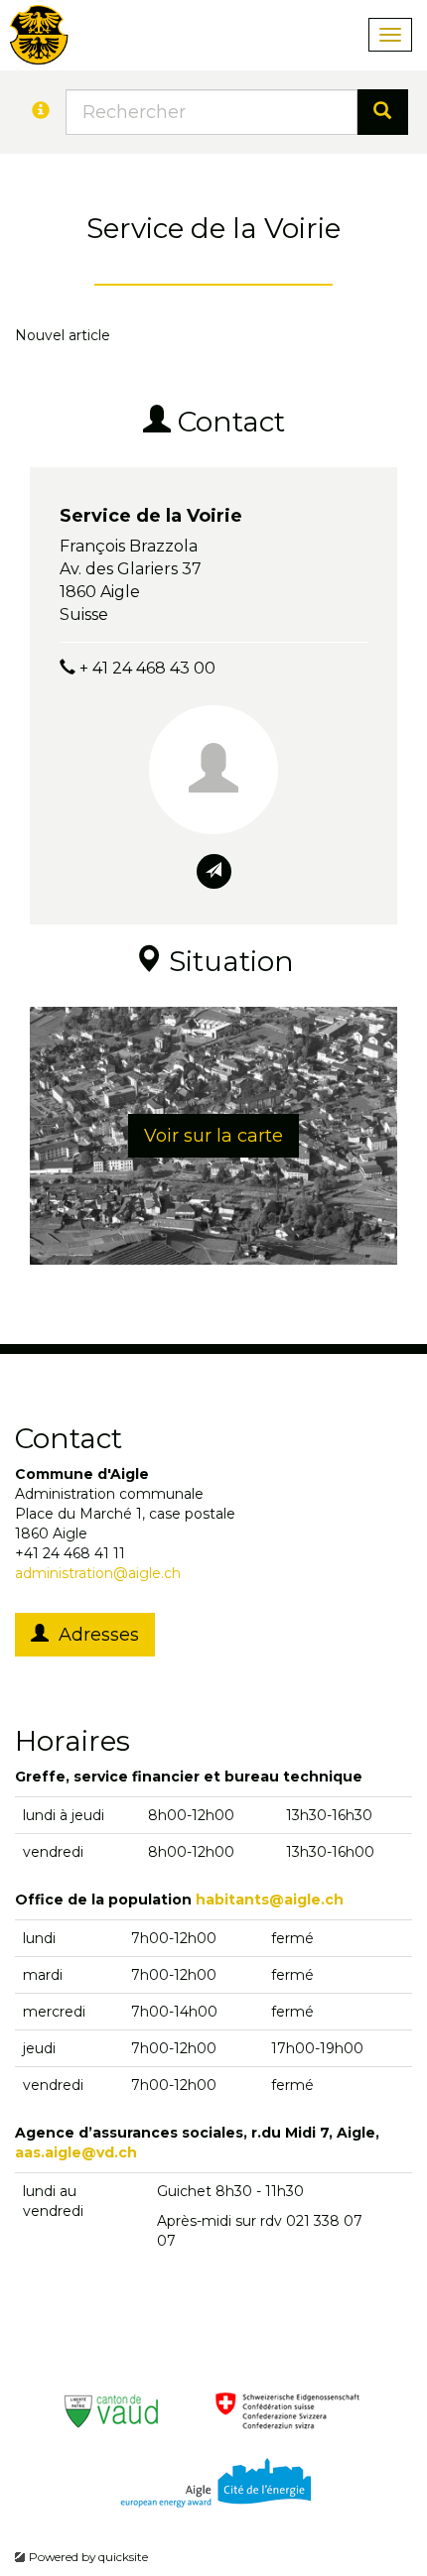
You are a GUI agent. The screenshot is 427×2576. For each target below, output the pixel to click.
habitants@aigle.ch (270, 1900)
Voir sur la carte (213, 1136)
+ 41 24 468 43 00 (147, 668)
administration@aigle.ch (98, 1573)
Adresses (94, 1635)
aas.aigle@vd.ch (76, 2152)
